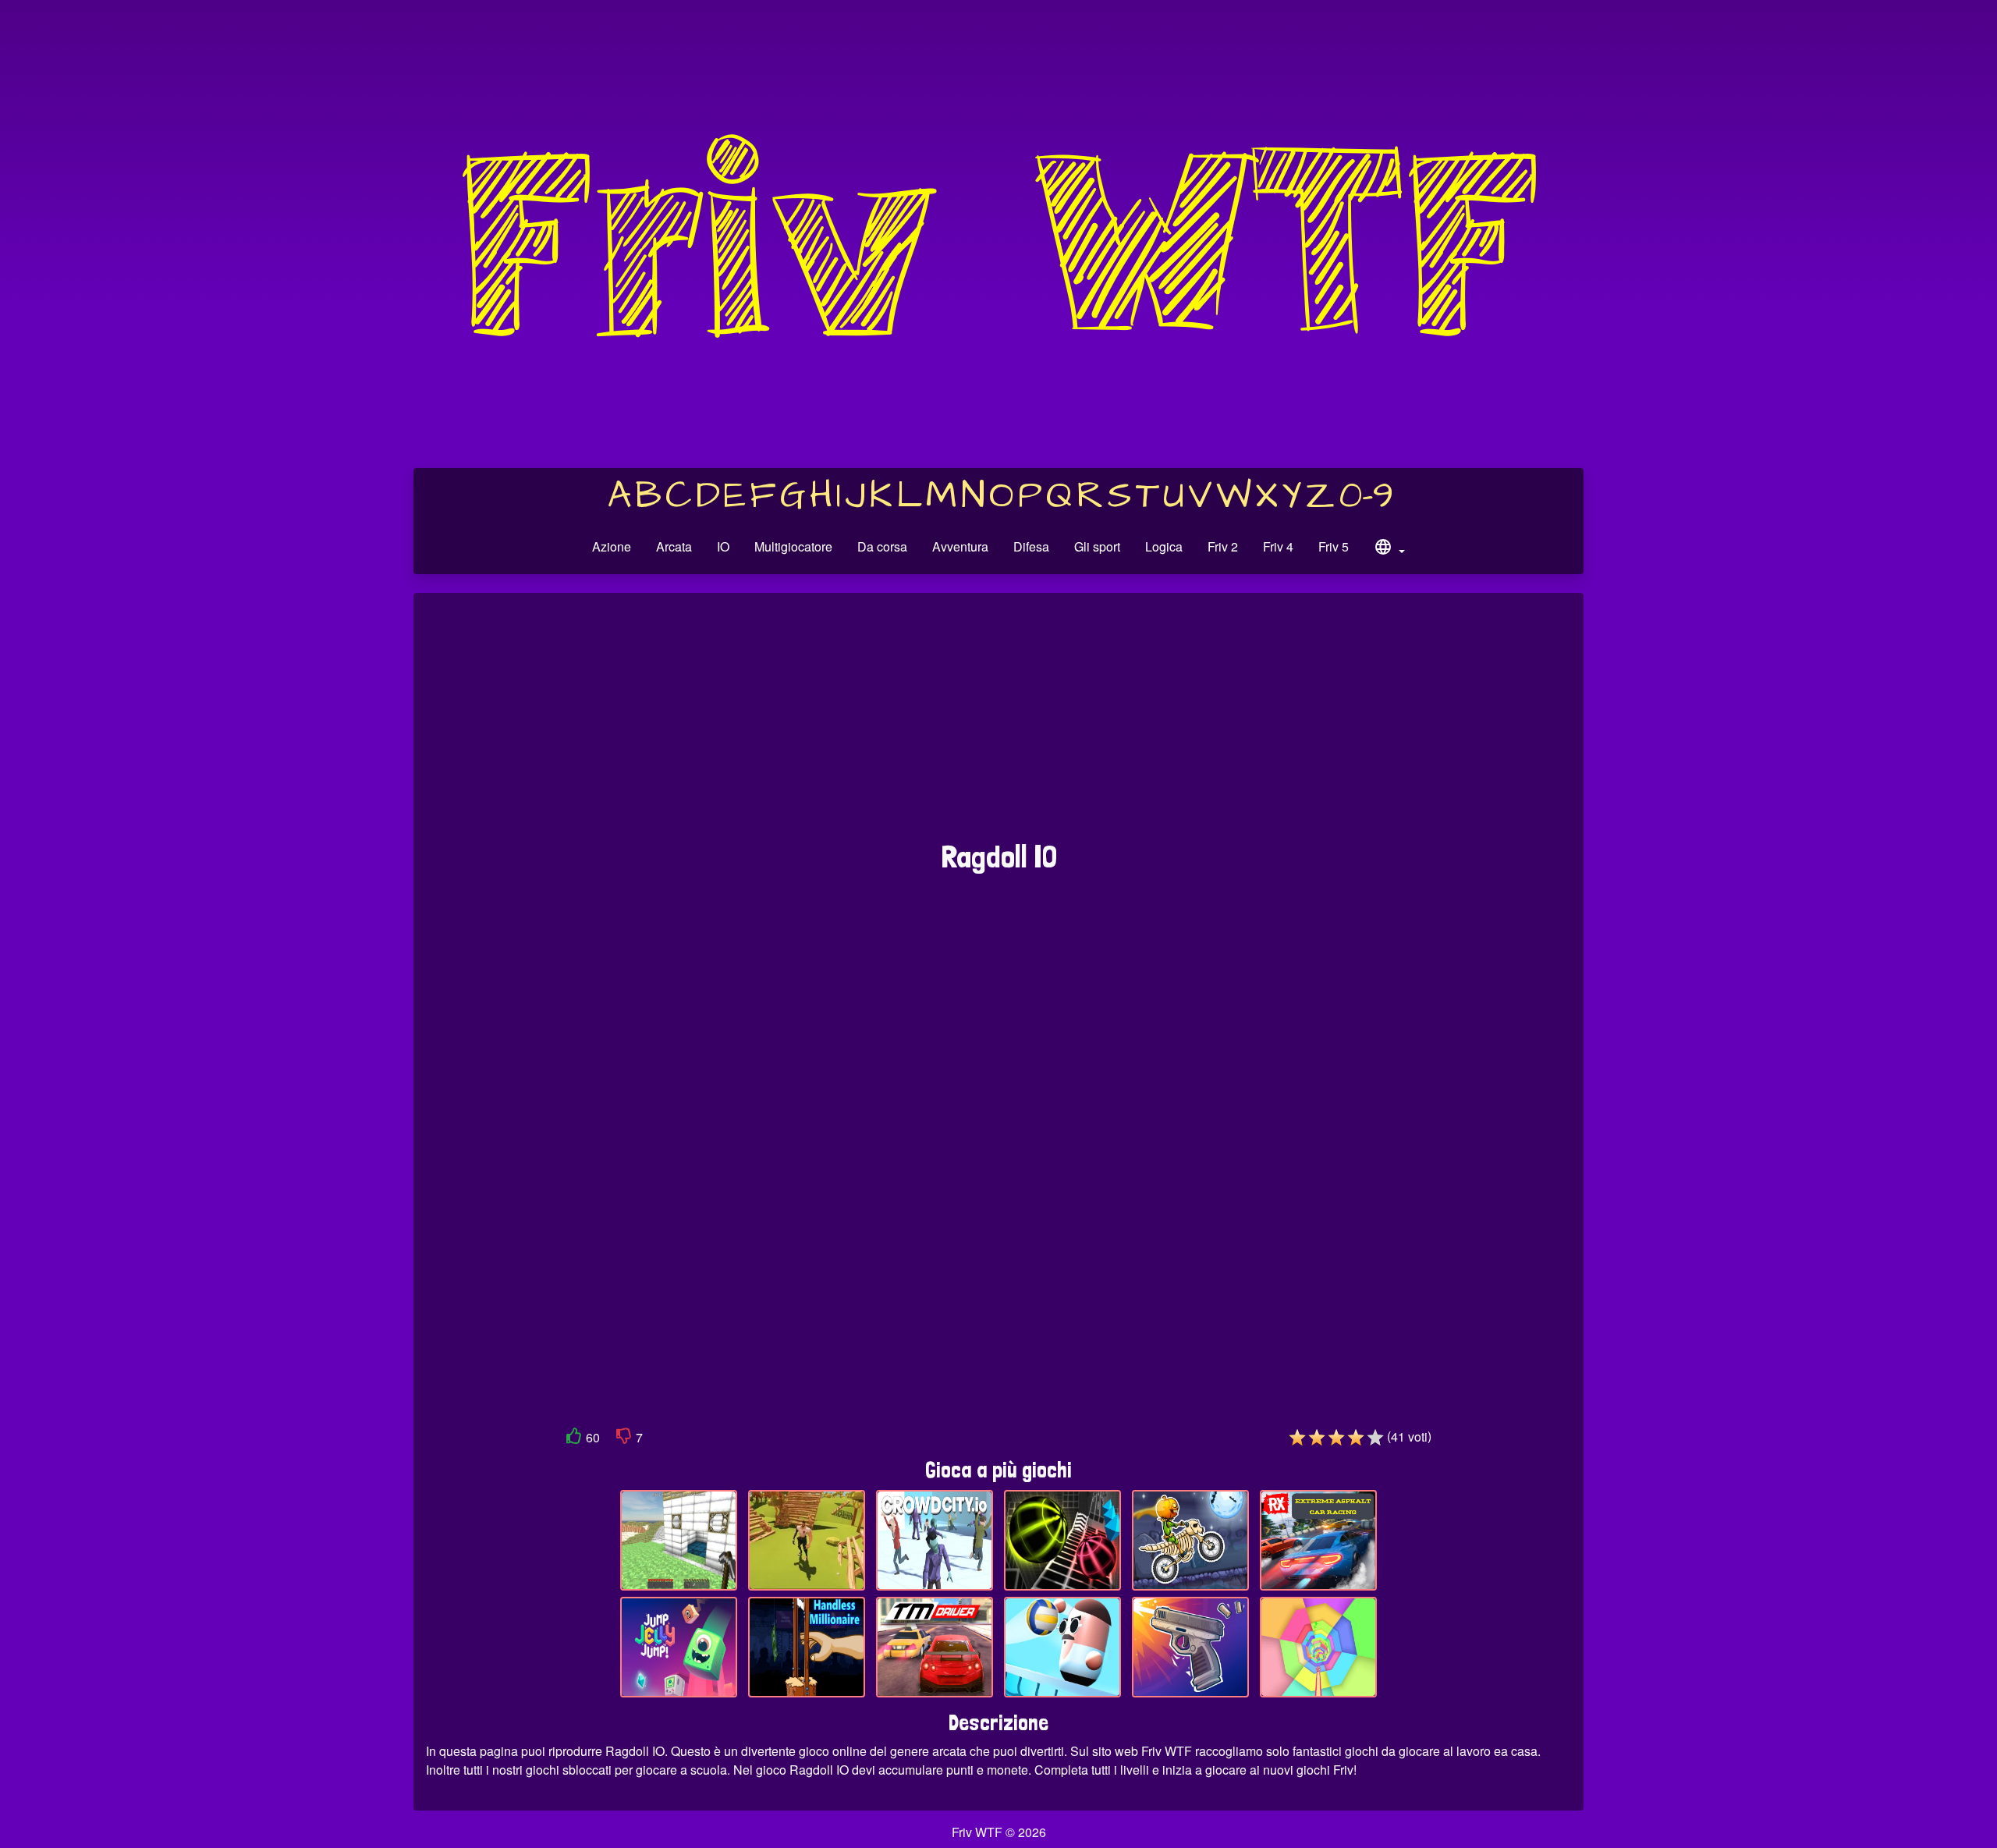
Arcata (674, 546)
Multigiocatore (793, 546)
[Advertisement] (998, 725)
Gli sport (1097, 546)
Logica (1164, 546)
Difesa (1031, 546)
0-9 (1366, 496)
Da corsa (882, 546)
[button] (1389, 549)
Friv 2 (1223, 546)
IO (723, 546)
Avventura (960, 546)
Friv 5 (1334, 546)
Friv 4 (1278, 546)
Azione (612, 546)
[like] (574, 1439)
